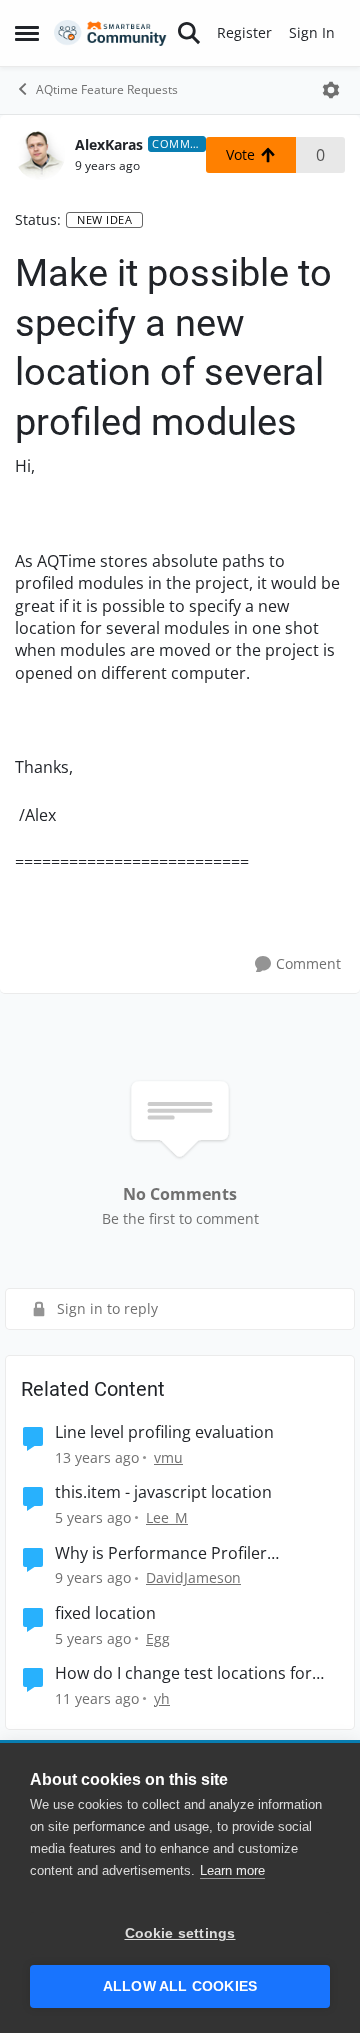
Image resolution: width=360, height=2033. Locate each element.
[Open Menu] (331, 90)
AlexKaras (109, 144)
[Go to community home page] (110, 33)
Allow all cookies (180, 1986)
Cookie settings (180, 1933)
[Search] (189, 33)
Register (244, 32)
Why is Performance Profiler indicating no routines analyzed (173, 1553)
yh (162, 1698)
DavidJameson (193, 1577)
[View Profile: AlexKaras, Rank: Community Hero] (40, 155)
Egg (158, 1638)
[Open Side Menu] (27, 33)
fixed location (105, 1613)
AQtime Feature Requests (107, 89)
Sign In (312, 32)
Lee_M (167, 1517)
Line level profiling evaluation (164, 1432)
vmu (168, 1457)
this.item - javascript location (163, 1492)
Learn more (232, 1870)
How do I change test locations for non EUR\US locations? (183, 1673)
